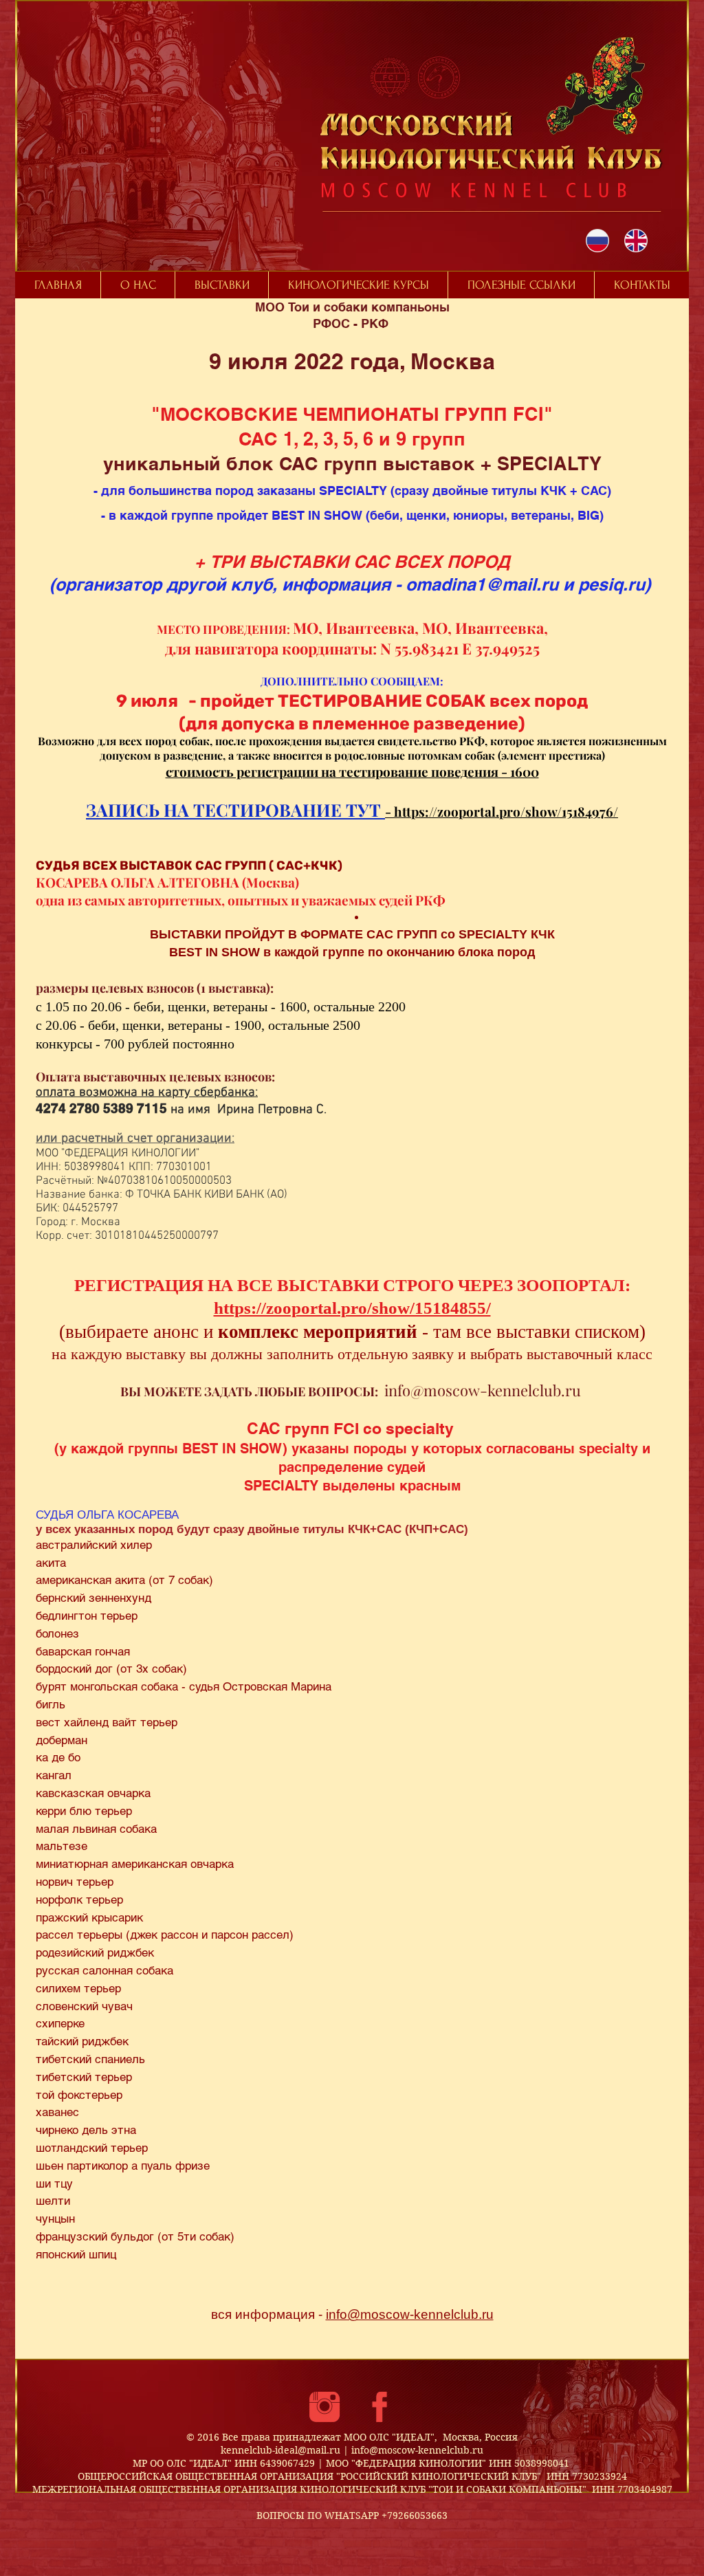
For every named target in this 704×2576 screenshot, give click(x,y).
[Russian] (598, 241)
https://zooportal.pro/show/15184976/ (506, 811)
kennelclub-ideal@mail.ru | (286, 2450)
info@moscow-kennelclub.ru (483, 1390)
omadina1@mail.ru (482, 584)
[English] (636, 241)
